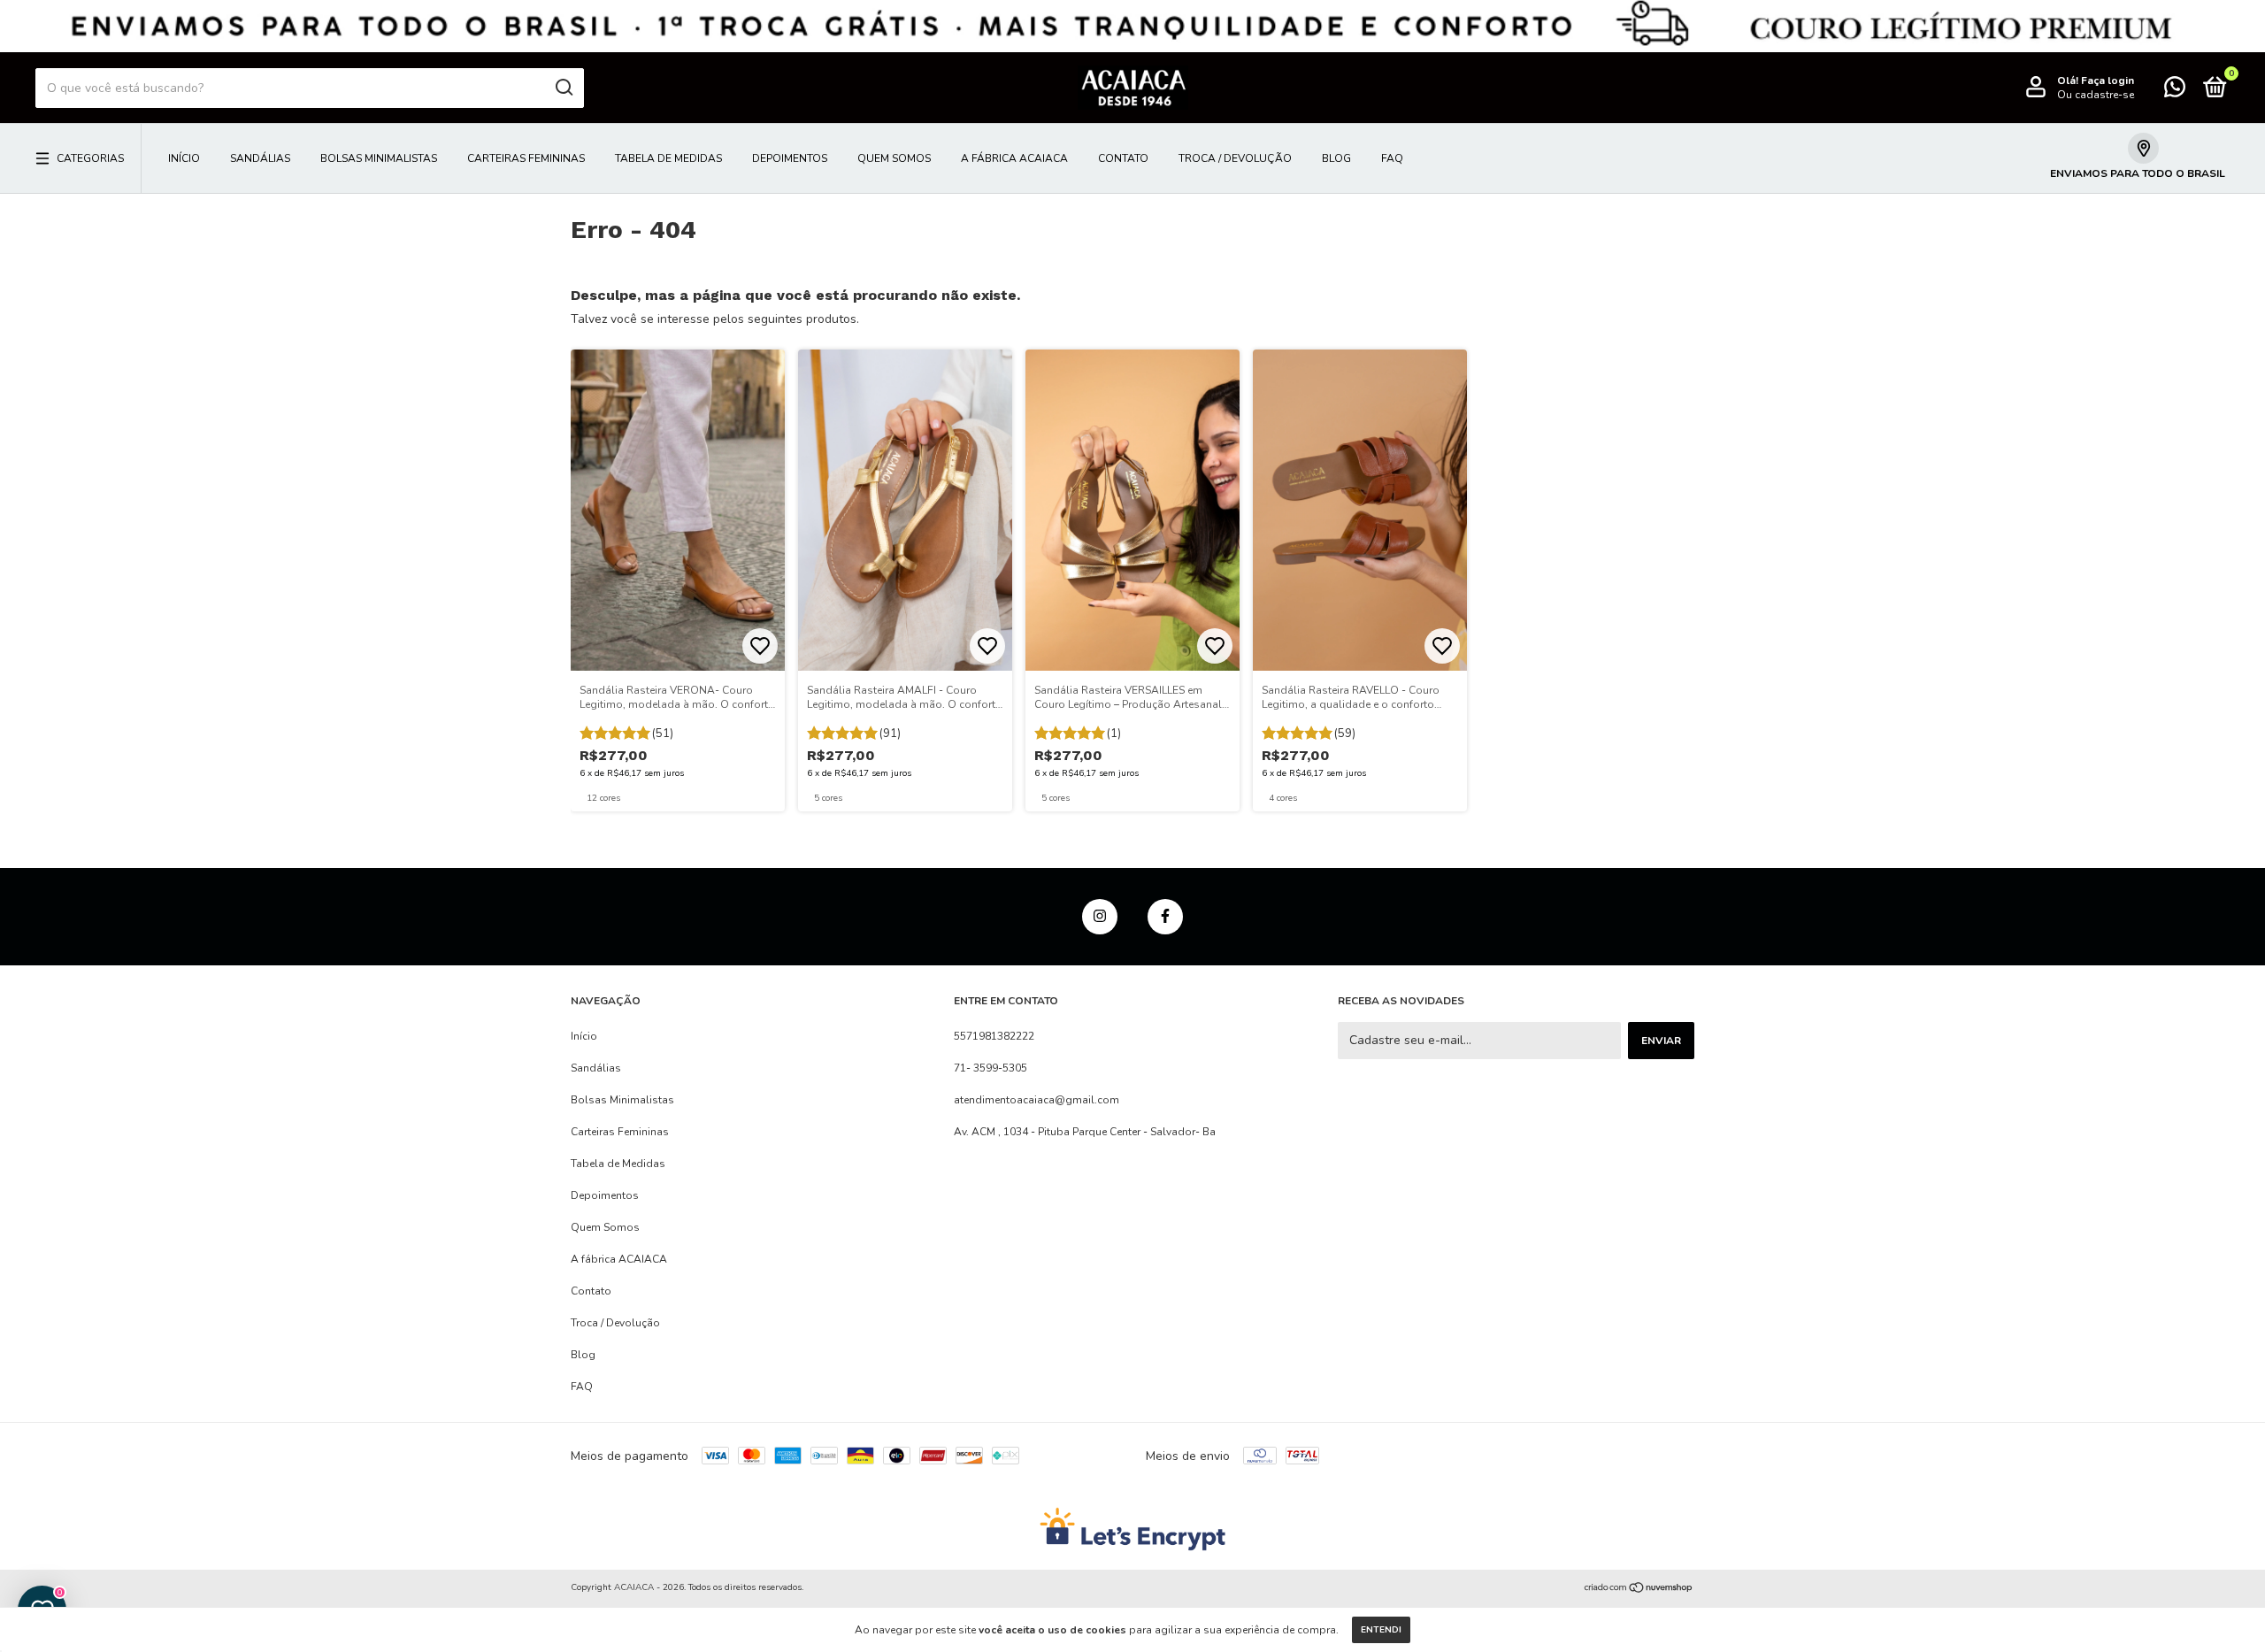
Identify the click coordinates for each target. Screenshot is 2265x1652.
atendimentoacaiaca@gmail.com (1037, 1100)
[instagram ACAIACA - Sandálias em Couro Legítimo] (1100, 917)
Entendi (1381, 1630)
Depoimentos (790, 158)
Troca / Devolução (1235, 158)
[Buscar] (563, 88)
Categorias (90, 158)
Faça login (2108, 81)
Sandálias (260, 158)
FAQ (1392, 158)
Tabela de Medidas (668, 158)
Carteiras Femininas (526, 158)
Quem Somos (894, 158)
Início (184, 158)
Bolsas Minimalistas (379, 158)
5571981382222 (994, 1036)
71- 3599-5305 (990, 1068)
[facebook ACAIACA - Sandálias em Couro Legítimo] (1165, 917)
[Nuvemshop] (1639, 1590)
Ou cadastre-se (2096, 95)
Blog (1336, 158)
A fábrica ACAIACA (1014, 158)
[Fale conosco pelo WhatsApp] (2175, 91)
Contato (1123, 158)
